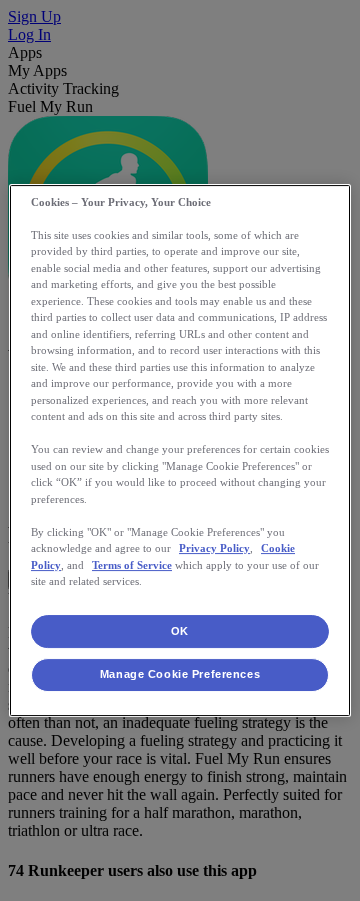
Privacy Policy (214, 548)
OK (180, 631)
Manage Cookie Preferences (180, 675)
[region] (180, 451)
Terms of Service (132, 565)
